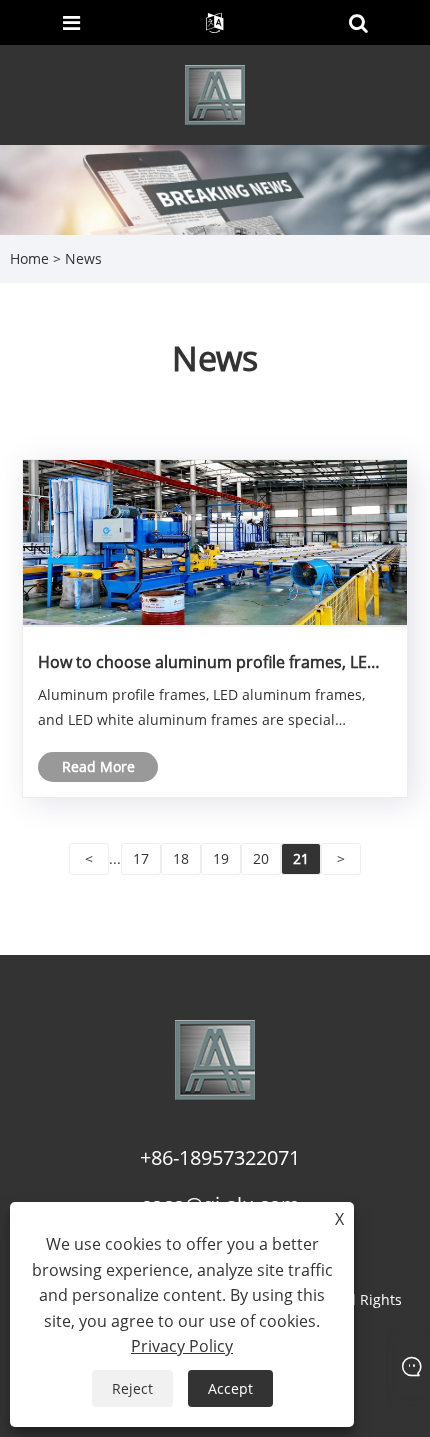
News (83, 258)
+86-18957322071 (220, 1157)
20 (261, 858)
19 (221, 858)
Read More (98, 766)
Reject (132, 1388)
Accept (230, 1388)
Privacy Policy (182, 1346)
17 (141, 858)
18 (181, 858)
